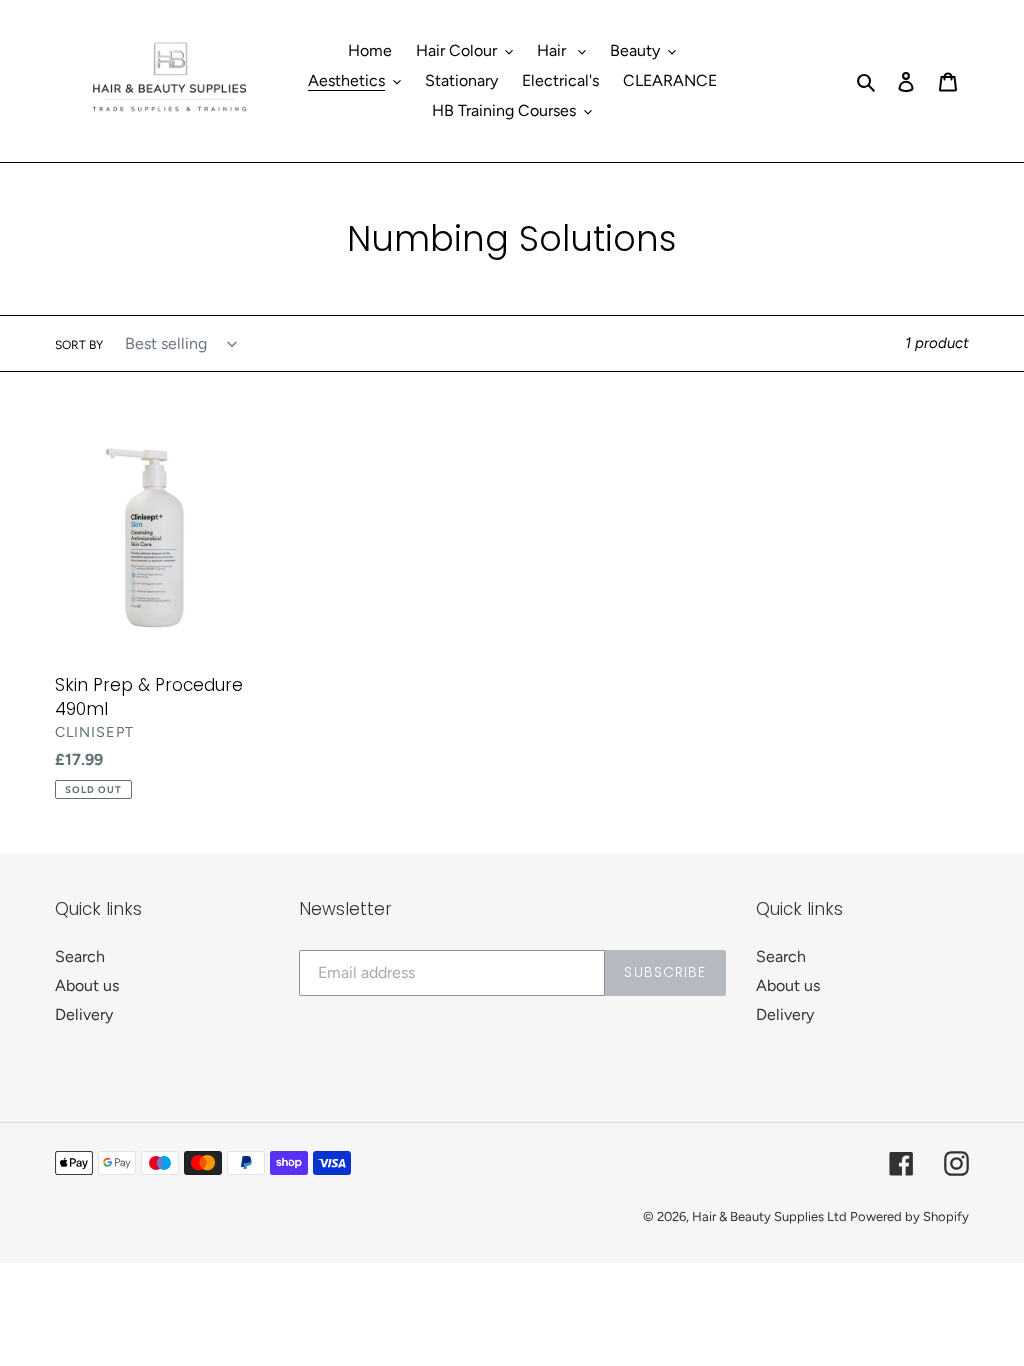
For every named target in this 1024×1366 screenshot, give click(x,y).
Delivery (84, 1014)
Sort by (79, 345)
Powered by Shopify (909, 1216)
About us (87, 985)
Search (80, 956)
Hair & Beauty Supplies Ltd (771, 1216)
